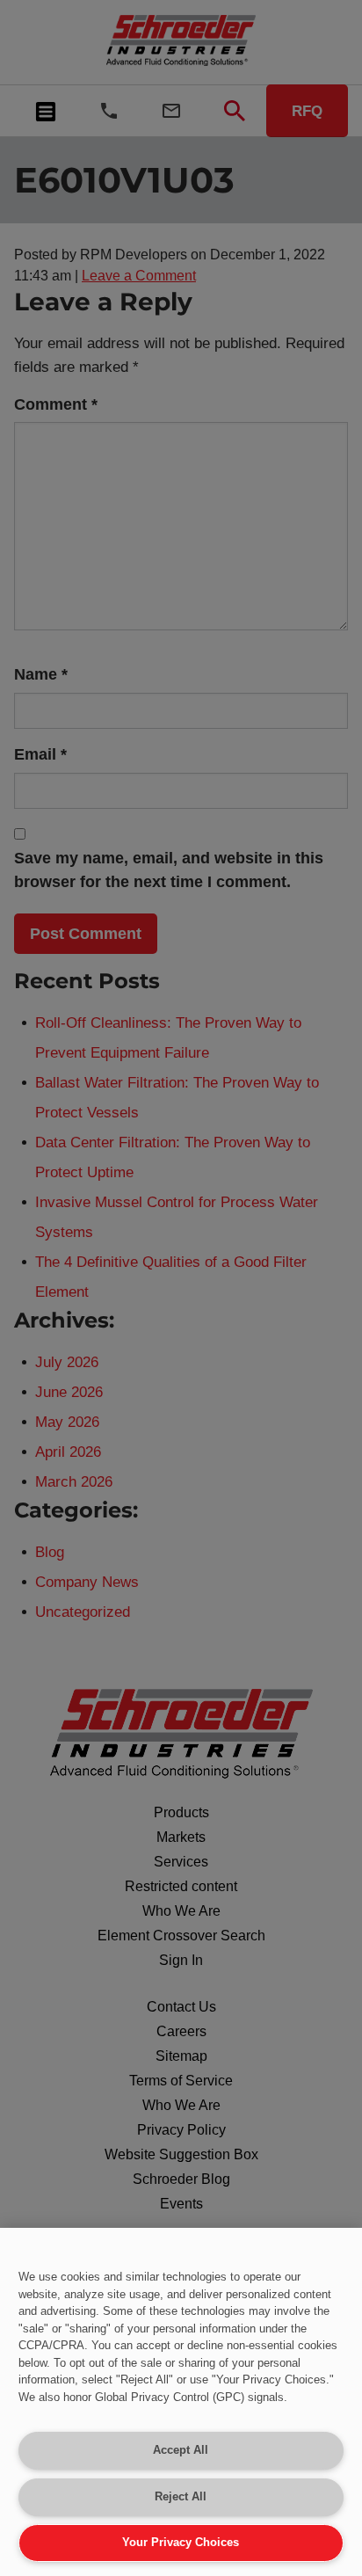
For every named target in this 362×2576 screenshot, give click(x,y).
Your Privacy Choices (181, 2542)
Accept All (181, 2450)
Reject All (181, 2496)
